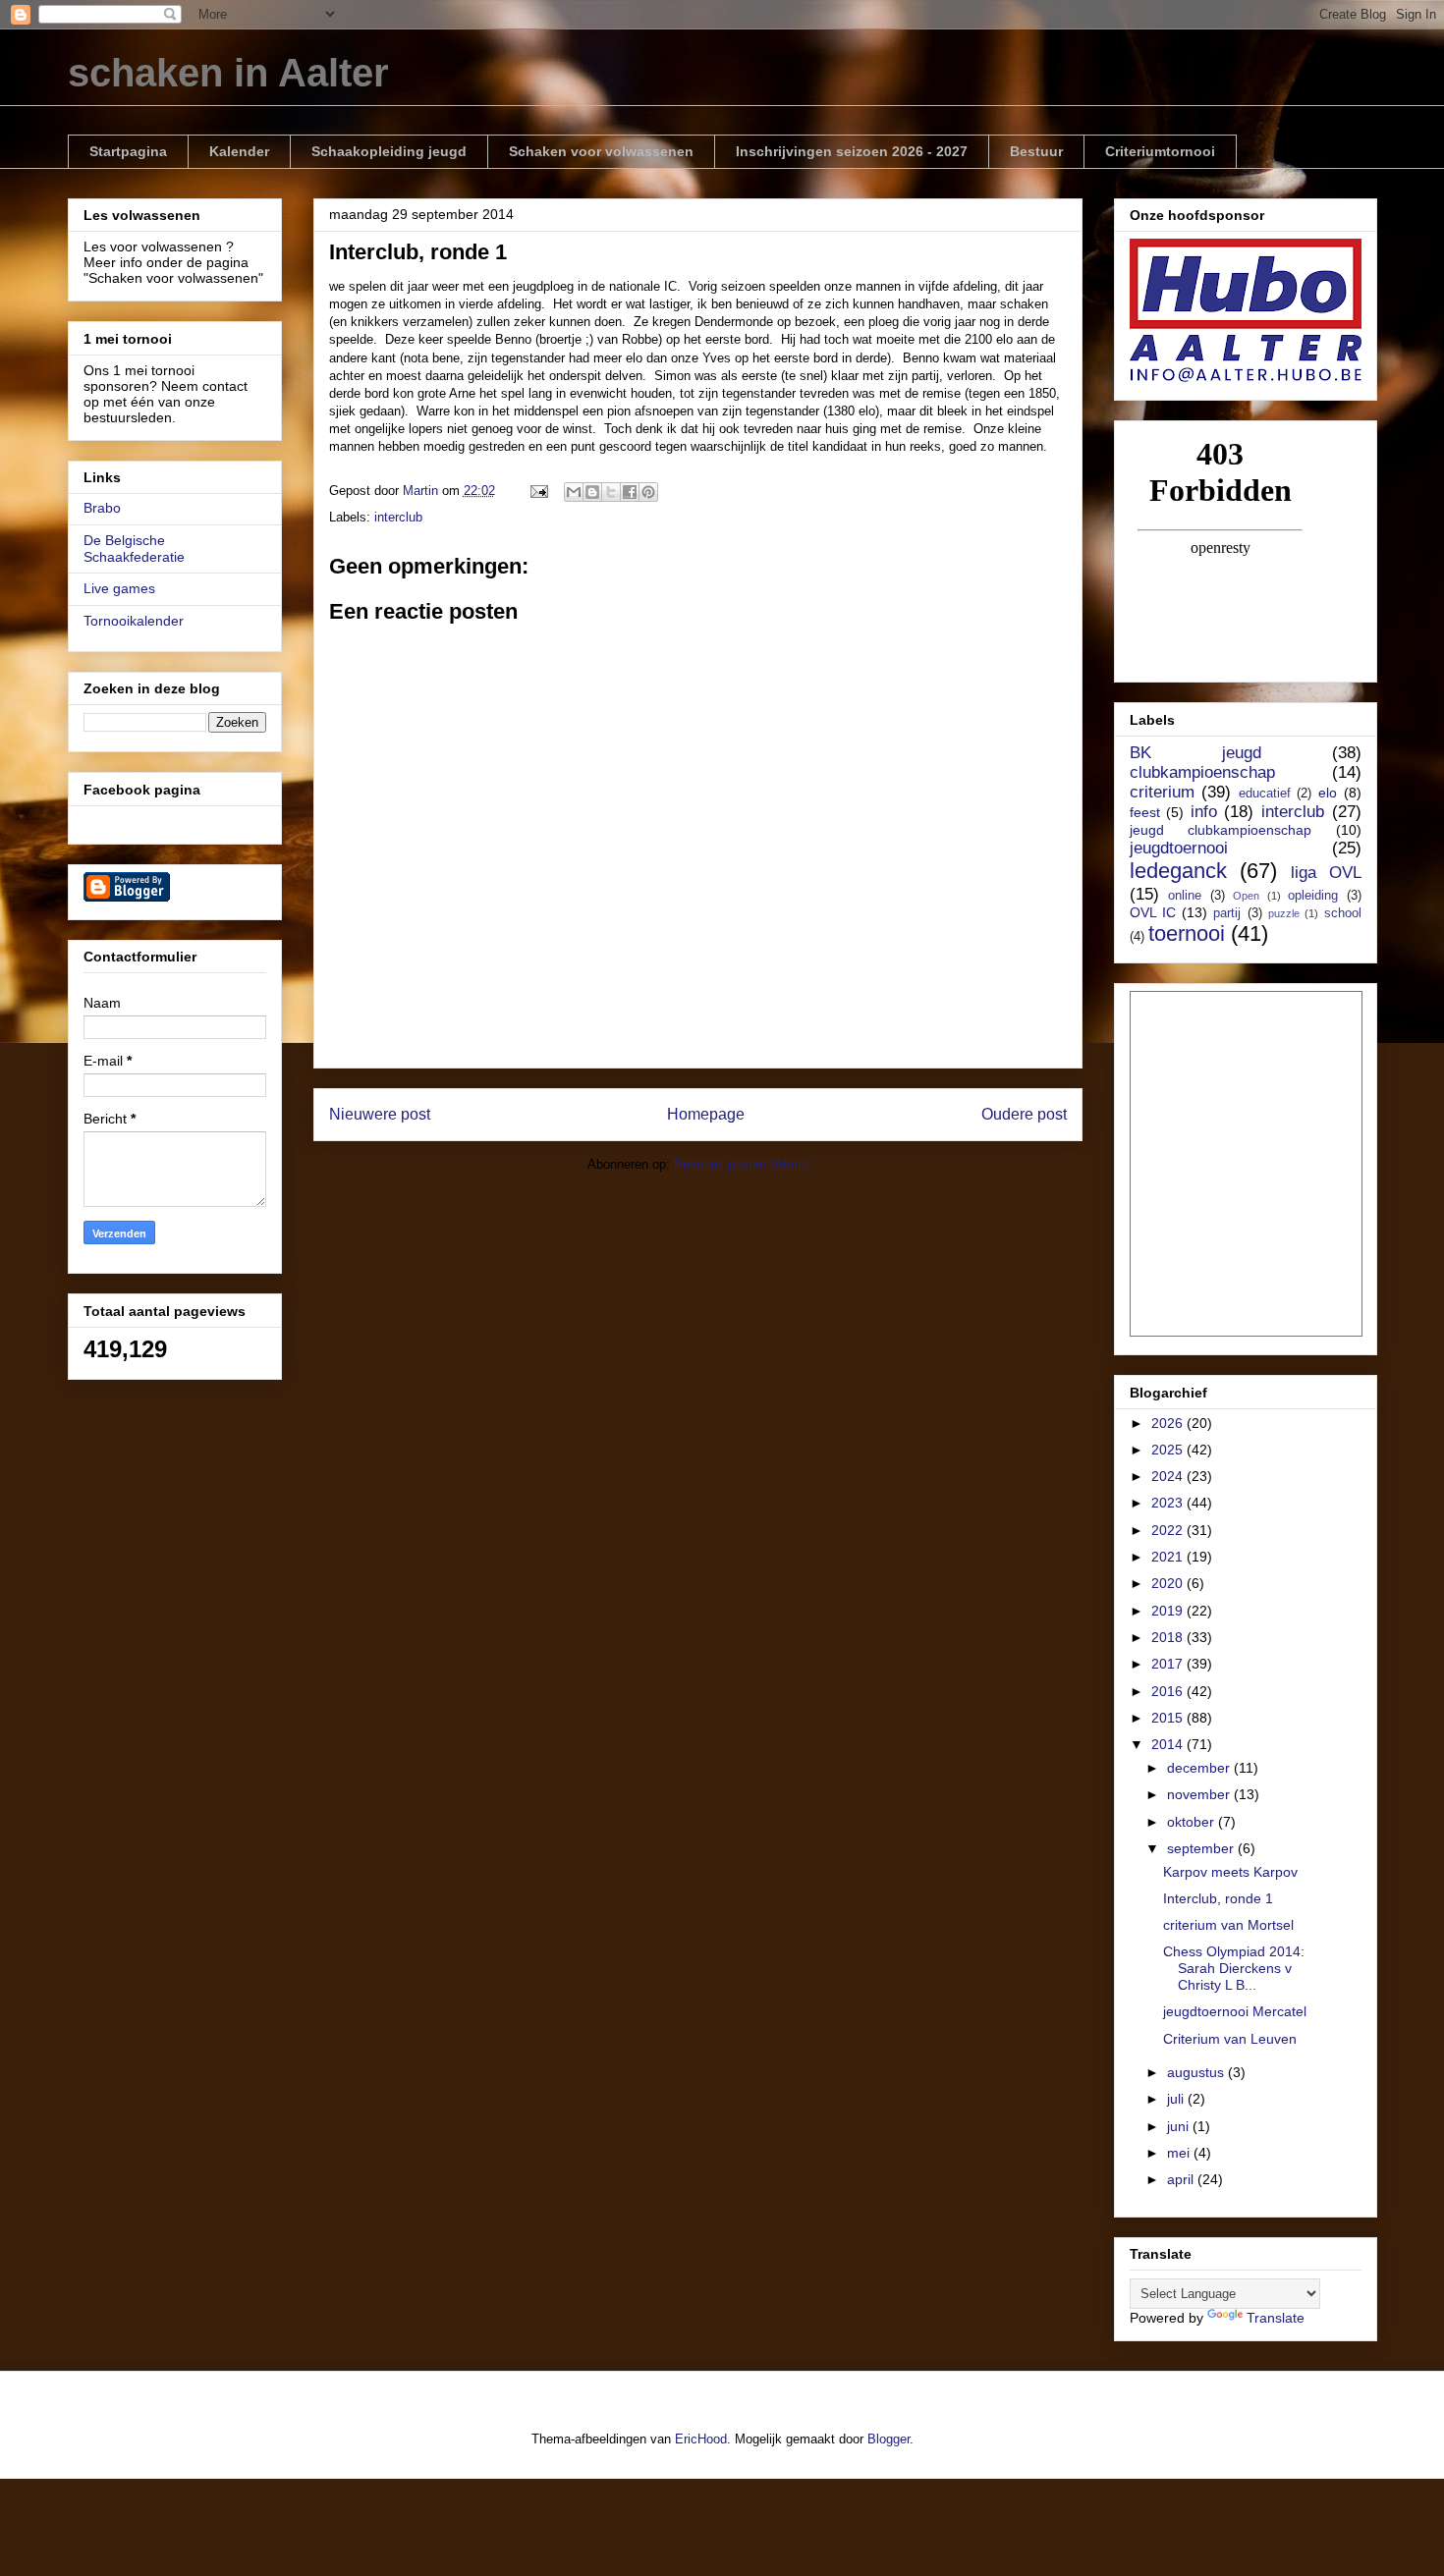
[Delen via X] (611, 492)
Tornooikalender (134, 621)
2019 (1169, 1611)
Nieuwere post (380, 1114)
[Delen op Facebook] (630, 492)
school (1343, 913)
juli (1177, 2099)
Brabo (102, 508)
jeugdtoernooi (1179, 848)
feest (1145, 812)
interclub (398, 517)
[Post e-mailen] (539, 491)
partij (1227, 913)
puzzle (1284, 913)
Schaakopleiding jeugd (389, 151)
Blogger (889, 2439)
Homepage (706, 1114)
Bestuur (1036, 151)
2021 (1169, 1557)
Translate (1276, 2318)
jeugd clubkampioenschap (1221, 830)
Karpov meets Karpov (1230, 1872)
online (1185, 896)
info (1204, 812)
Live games (119, 588)
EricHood (701, 2439)
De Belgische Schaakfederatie (134, 548)
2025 (1169, 1450)
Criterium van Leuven (1230, 2039)
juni (1180, 2126)
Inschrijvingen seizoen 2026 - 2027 (852, 151)
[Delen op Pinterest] (648, 492)
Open (1246, 896)
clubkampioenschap (1202, 772)
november (1200, 1794)
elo (1328, 793)
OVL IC (1153, 912)
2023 (1169, 1503)
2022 (1169, 1530)
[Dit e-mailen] (574, 492)
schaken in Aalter (228, 73)
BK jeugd (1195, 753)
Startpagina (128, 151)
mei (1180, 2153)
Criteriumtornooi (1160, 151)
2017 (1169, 1664)
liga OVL (1326, 873)
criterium (1162, 792)
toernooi (1187, 933)
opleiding (1313, 896)
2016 (1169, 1691)
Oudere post (1024, 1114)
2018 (1169, 1637)
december (1200, 1768)
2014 (1169, 1744)
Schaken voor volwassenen (601, 151)
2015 (1169, 1718)
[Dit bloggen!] (592, 492)
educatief (1265, 794)
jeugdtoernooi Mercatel (1235, 2011)
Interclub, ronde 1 (1218, 1898)
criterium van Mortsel (1228, 1925)
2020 (1169, 1583)
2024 (1169, 1476)
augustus (1197, 2072)
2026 (1169, 1423)
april (1182, 2179)
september (1202, 1848)
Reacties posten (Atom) (741, 1164)
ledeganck (1178, 871)
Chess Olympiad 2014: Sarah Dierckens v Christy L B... (1234, 1968)
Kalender (239, 151)
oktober (1193, 1822)
